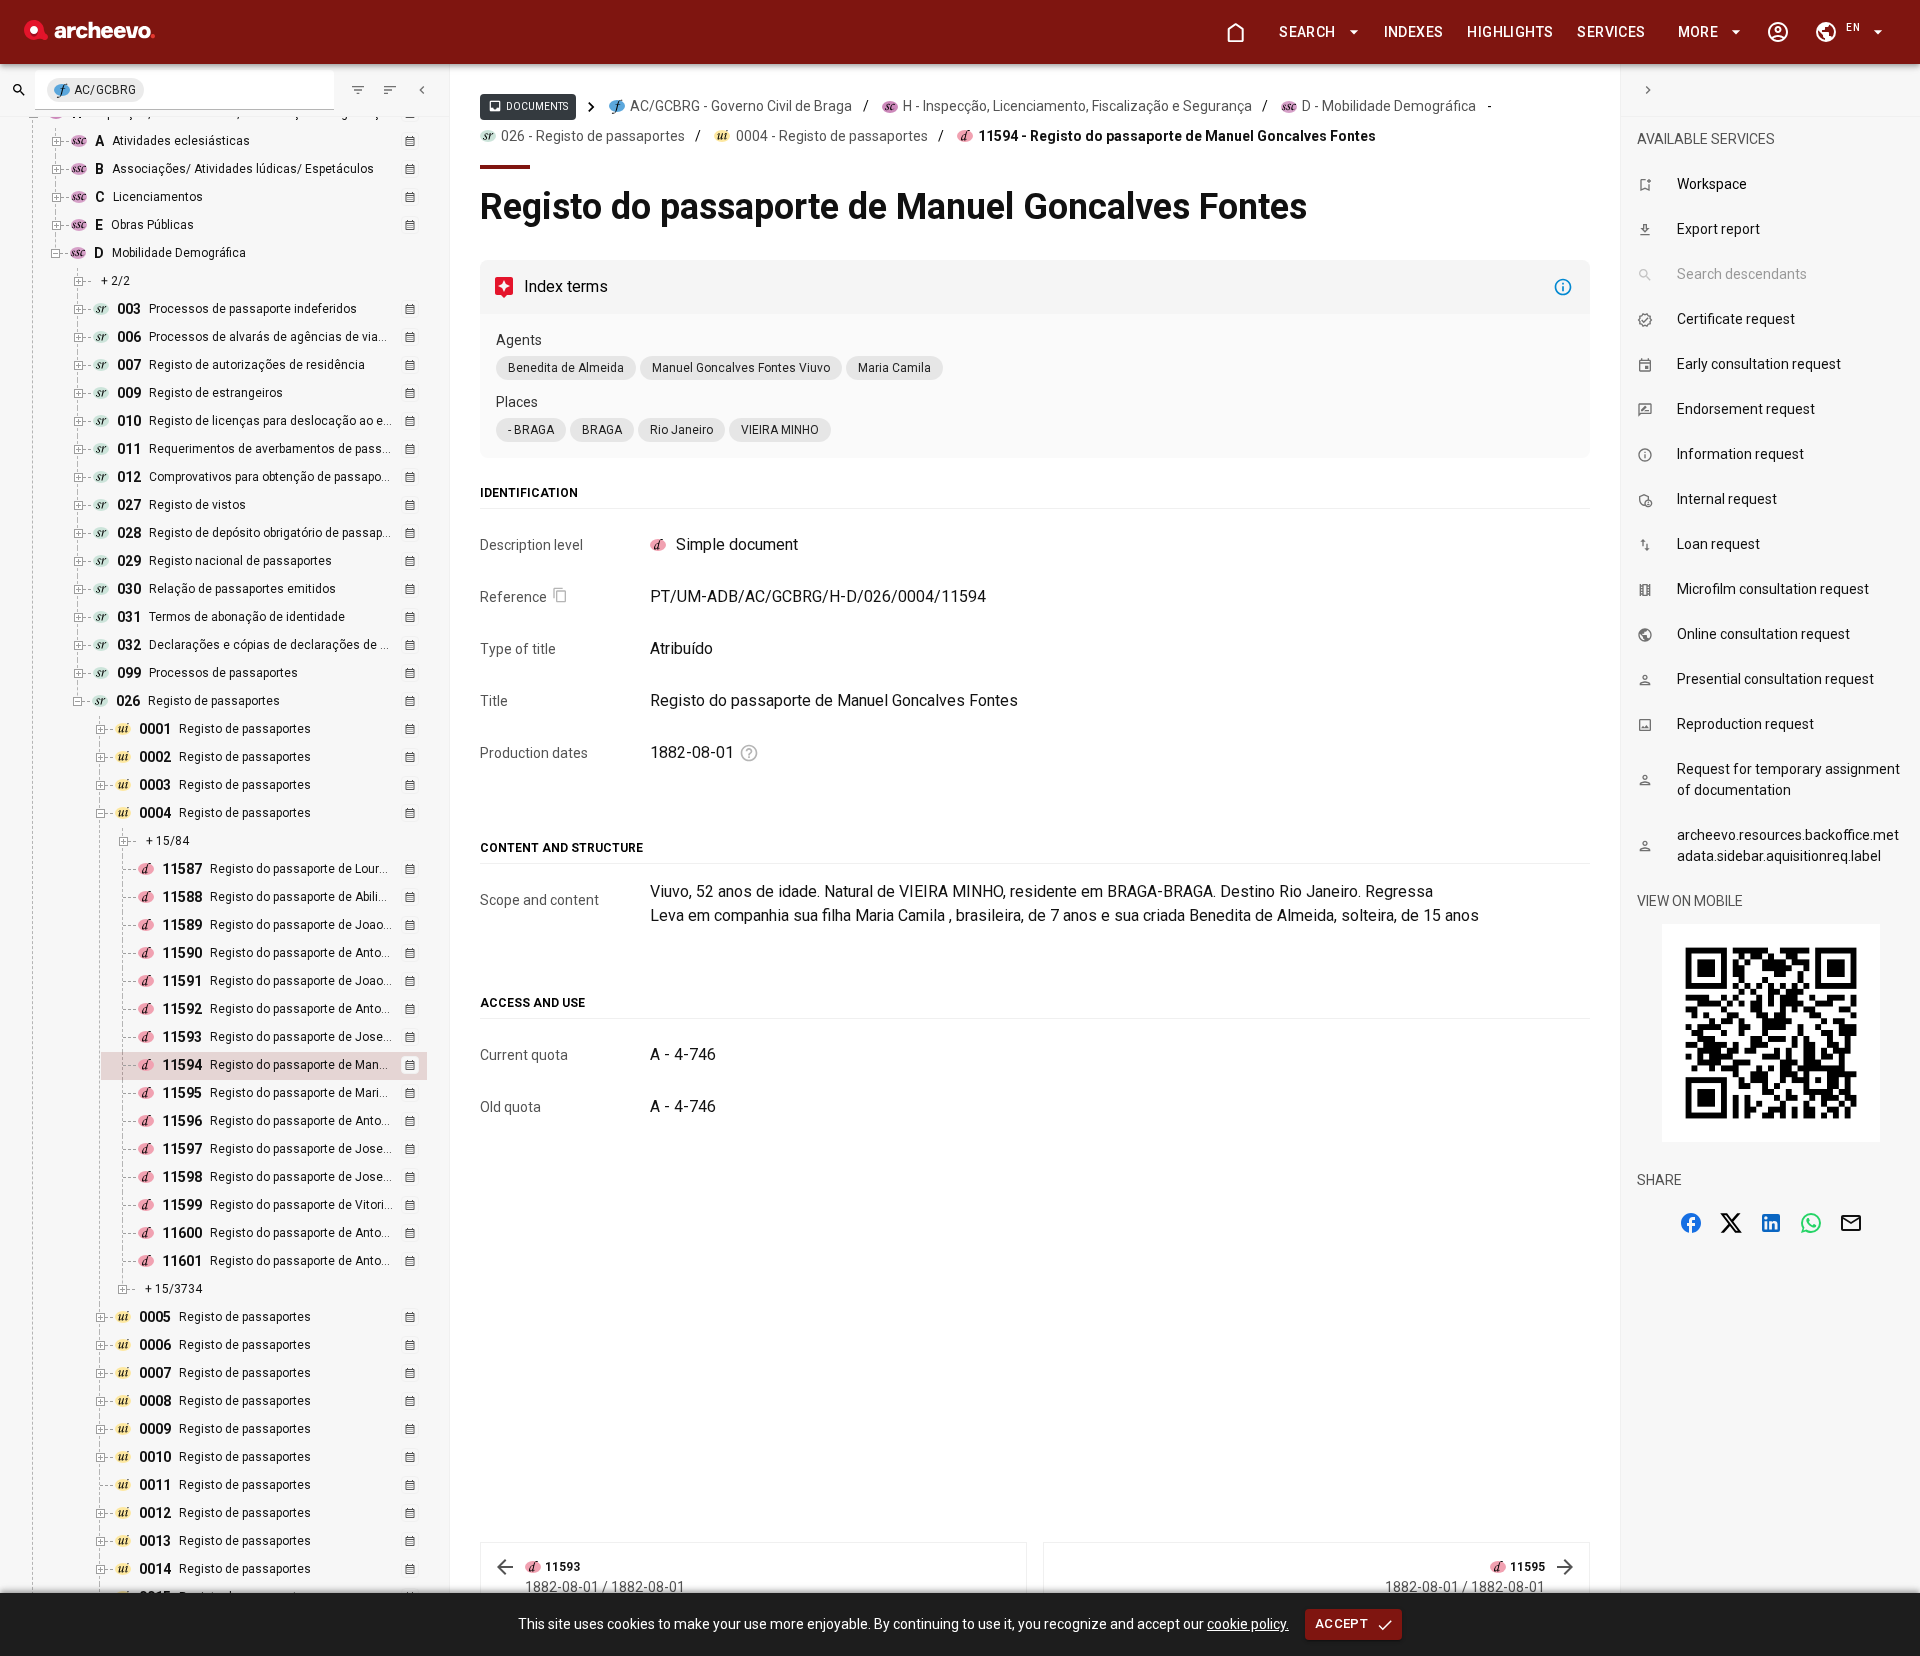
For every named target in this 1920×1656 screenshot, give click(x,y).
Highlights (1510, 32)
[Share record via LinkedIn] (1771, 1223)
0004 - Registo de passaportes (832, 136)
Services (1611, 32)
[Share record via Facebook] (1691, 1223)
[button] (1315, 32)
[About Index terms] (1563, 287)
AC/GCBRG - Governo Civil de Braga (741, 106)
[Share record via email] (1851, 1223)
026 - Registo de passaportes (593, 136)
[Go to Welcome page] (1235, 32)
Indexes (1414, 32)
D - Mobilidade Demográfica (1389, 106)
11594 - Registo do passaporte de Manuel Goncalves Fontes (1177, 136)
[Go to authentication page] (1778, 32)
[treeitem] (285, 1066)
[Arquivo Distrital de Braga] (89, 34)
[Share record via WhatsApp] (1811, 1223)
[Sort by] (358, 90)
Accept (1341, 1623)
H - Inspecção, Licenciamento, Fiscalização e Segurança (1077, 106)
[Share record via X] (1731, 1223)
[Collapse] (422, 90)
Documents (528, 106)
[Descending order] (390, 90)
